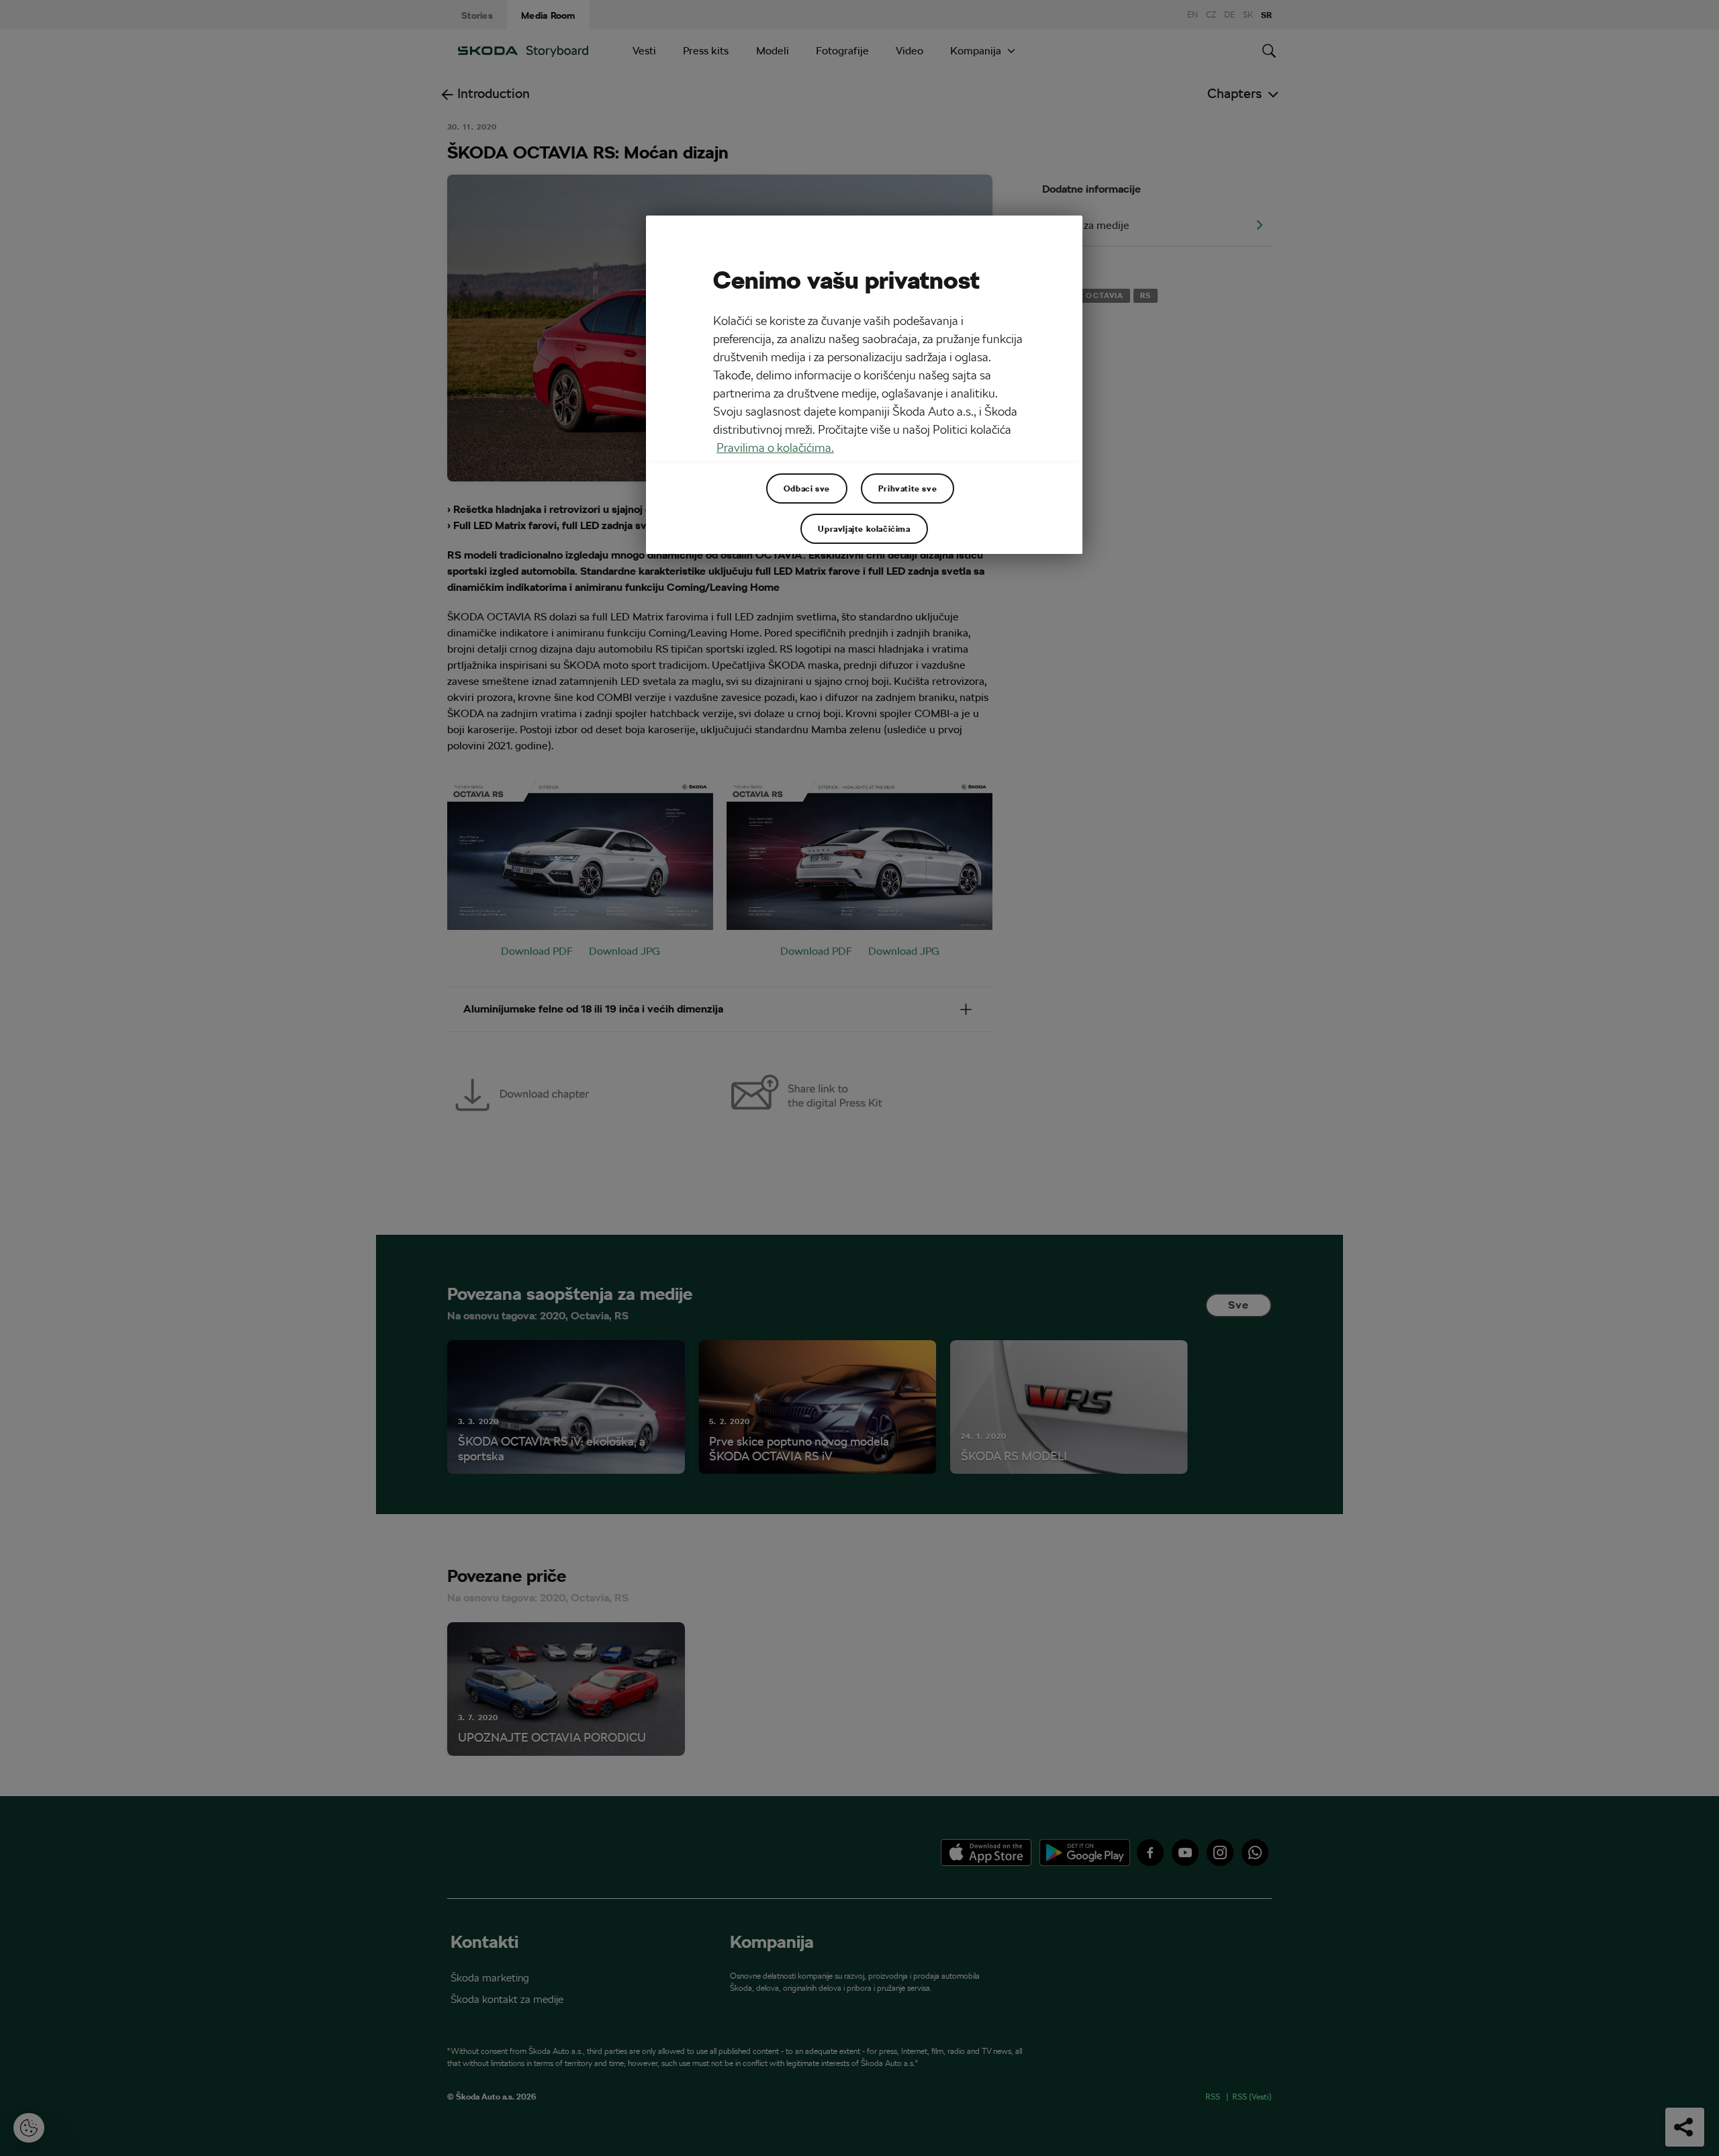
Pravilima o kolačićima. (775, 448)
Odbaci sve (807, 488)
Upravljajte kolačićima (864, 528)
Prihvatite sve (908, 488)
